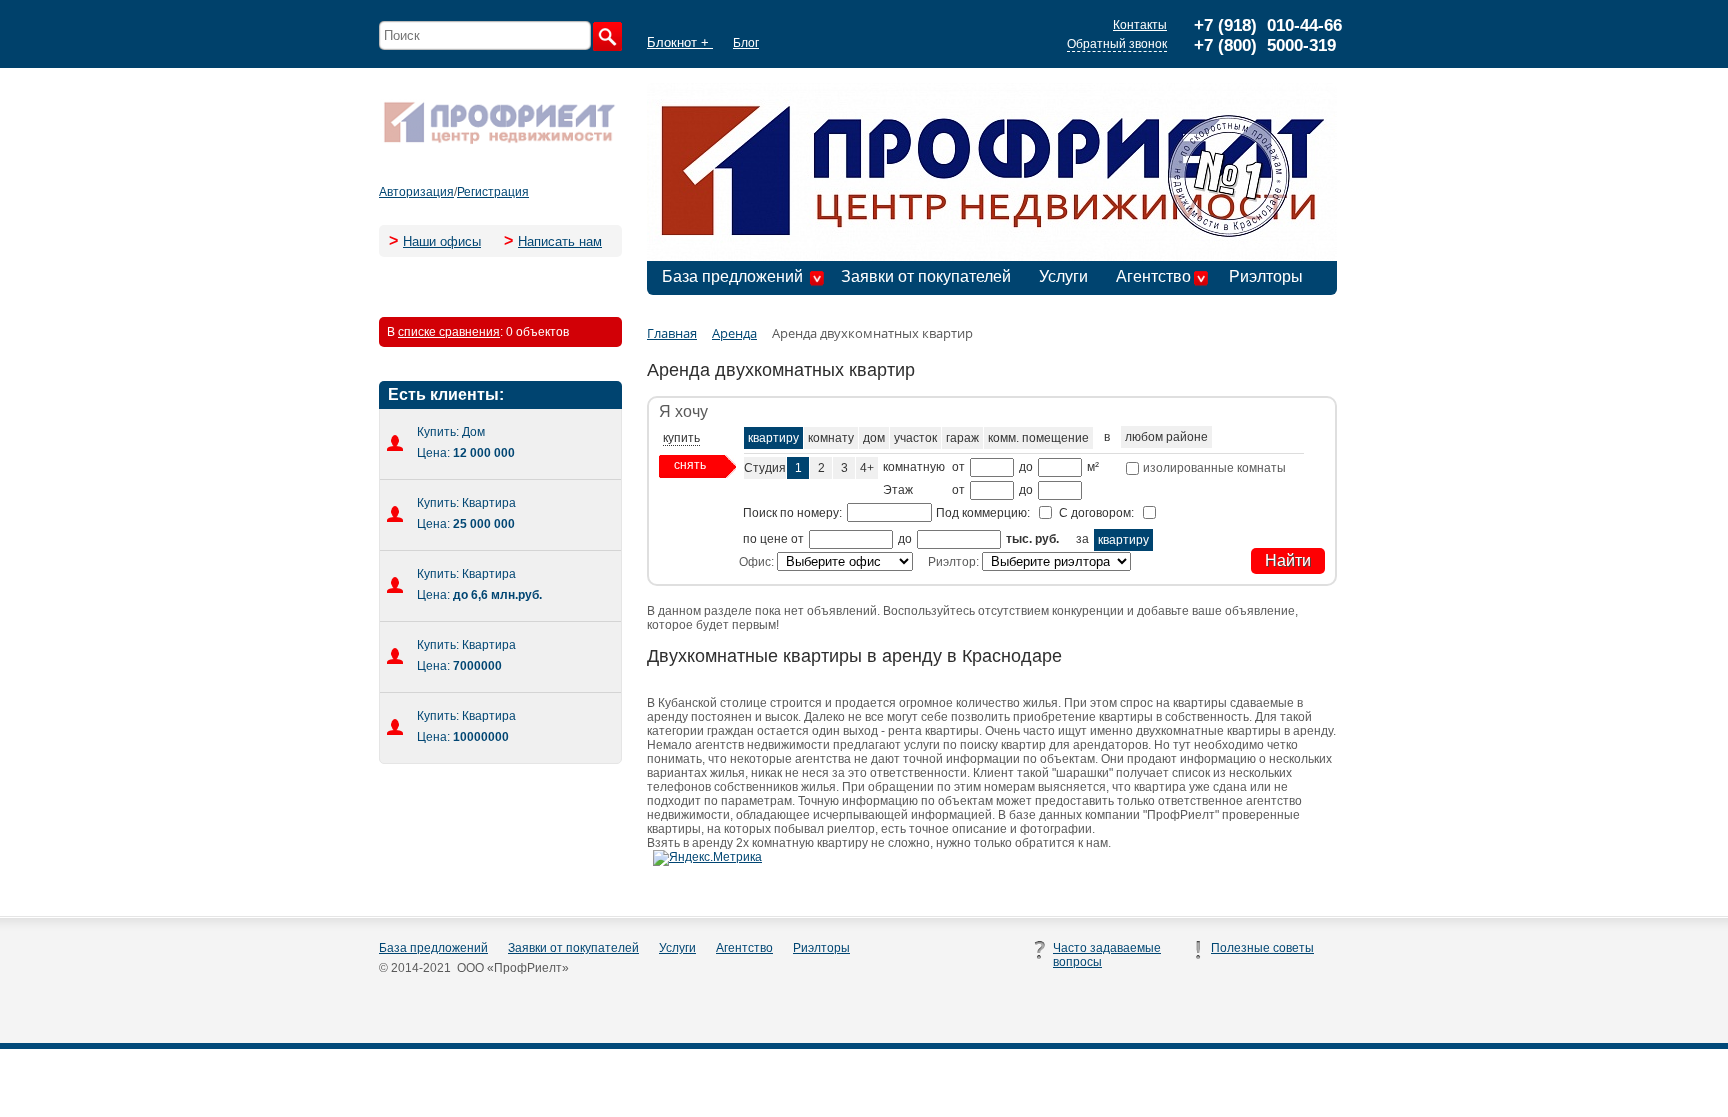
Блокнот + (680, 42)
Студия (765, 468)
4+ (867, 468)
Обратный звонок (1117, 44)
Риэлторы (1266, 276)
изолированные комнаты (1213, 468)
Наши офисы (442, 241)
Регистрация (493, 192)
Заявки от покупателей (926, 276)
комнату (831, 438)
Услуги (1063, 276)
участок (915, 438)
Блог (746, 43)
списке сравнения (449, 332)
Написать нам (560, 241)
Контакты (1140, 25)
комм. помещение (1038, 438)
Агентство (1153, 276)
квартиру (773, 438)
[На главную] (499, 142)
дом (874, 438)
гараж (962, 438)
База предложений (732, 276)
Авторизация (416, 192)
